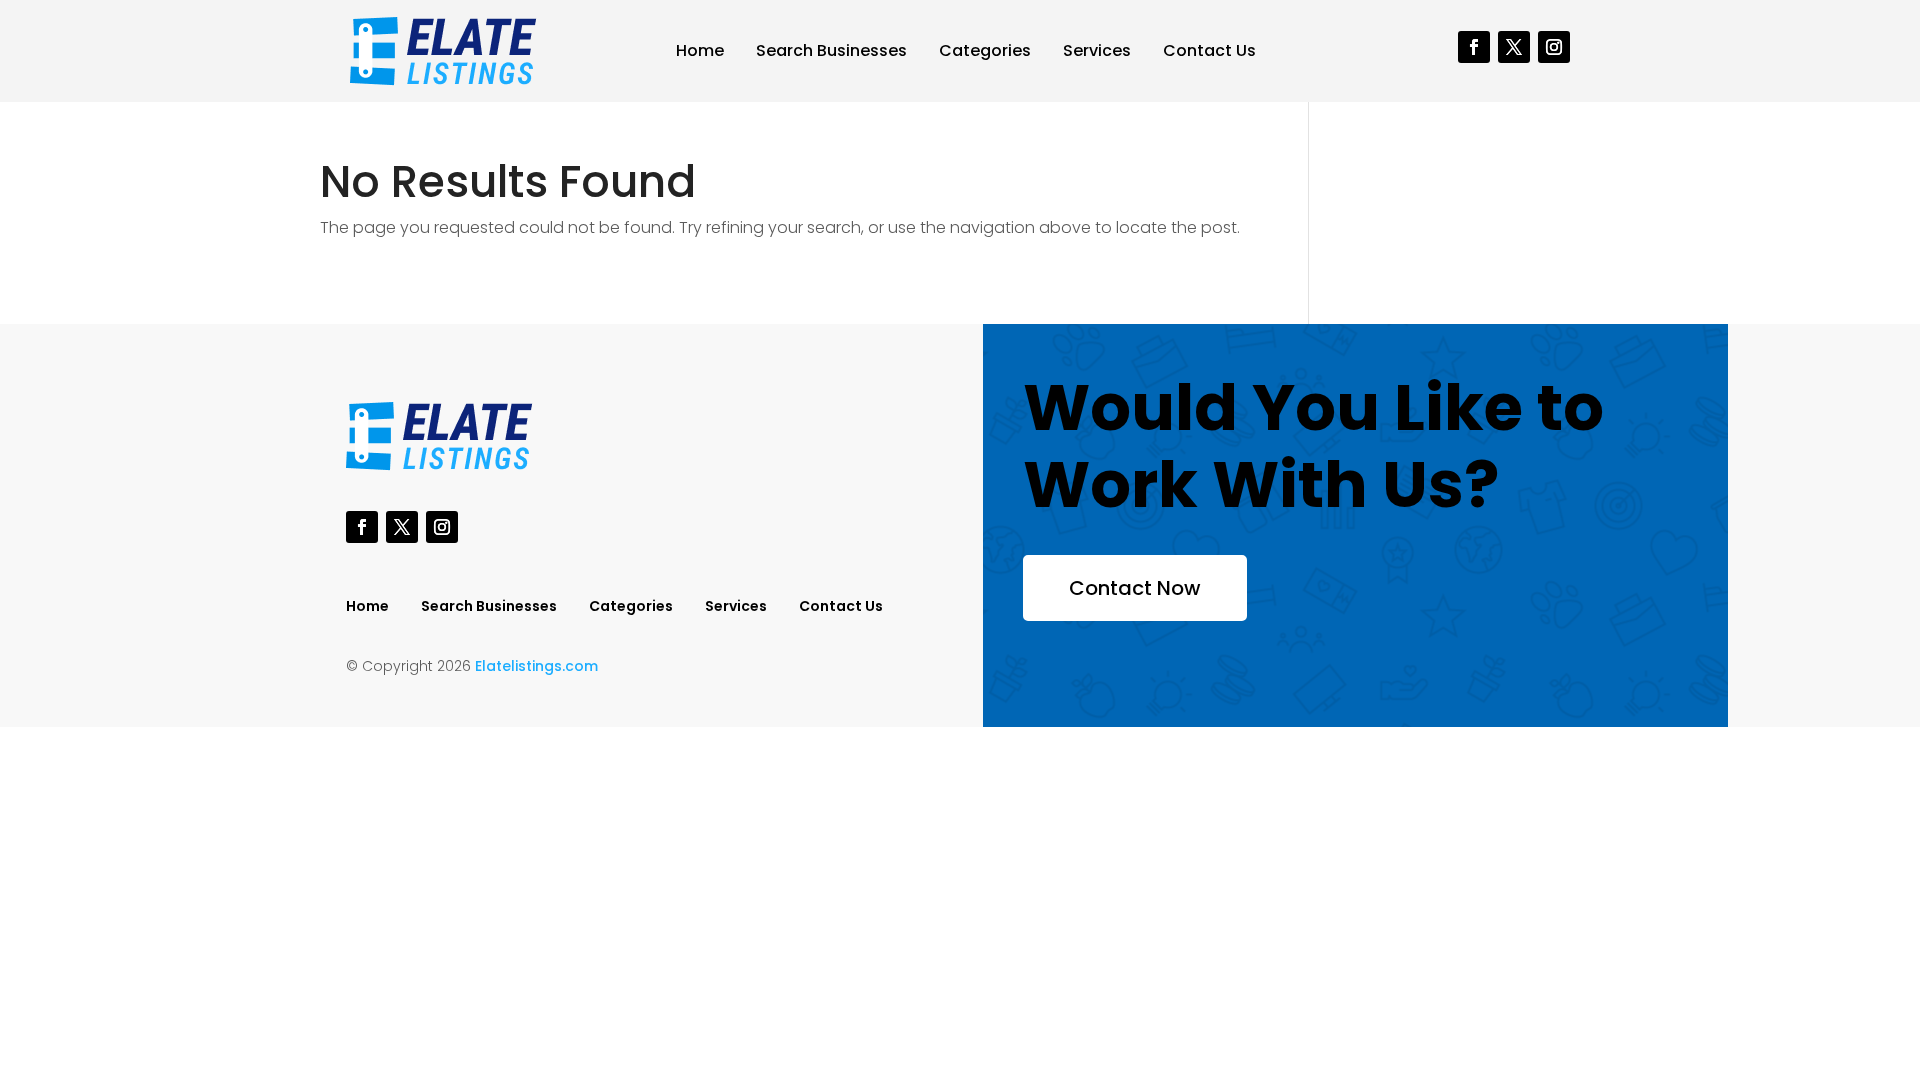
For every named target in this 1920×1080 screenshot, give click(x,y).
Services (1097, 50)
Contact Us (1209, 50)
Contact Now (1135, 588)
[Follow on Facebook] (1474, 47)
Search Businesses (831, 50)
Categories (985, 50)
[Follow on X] (1514, 47)
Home (700, 50)
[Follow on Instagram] (1554, 47)
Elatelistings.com (536, 666)
